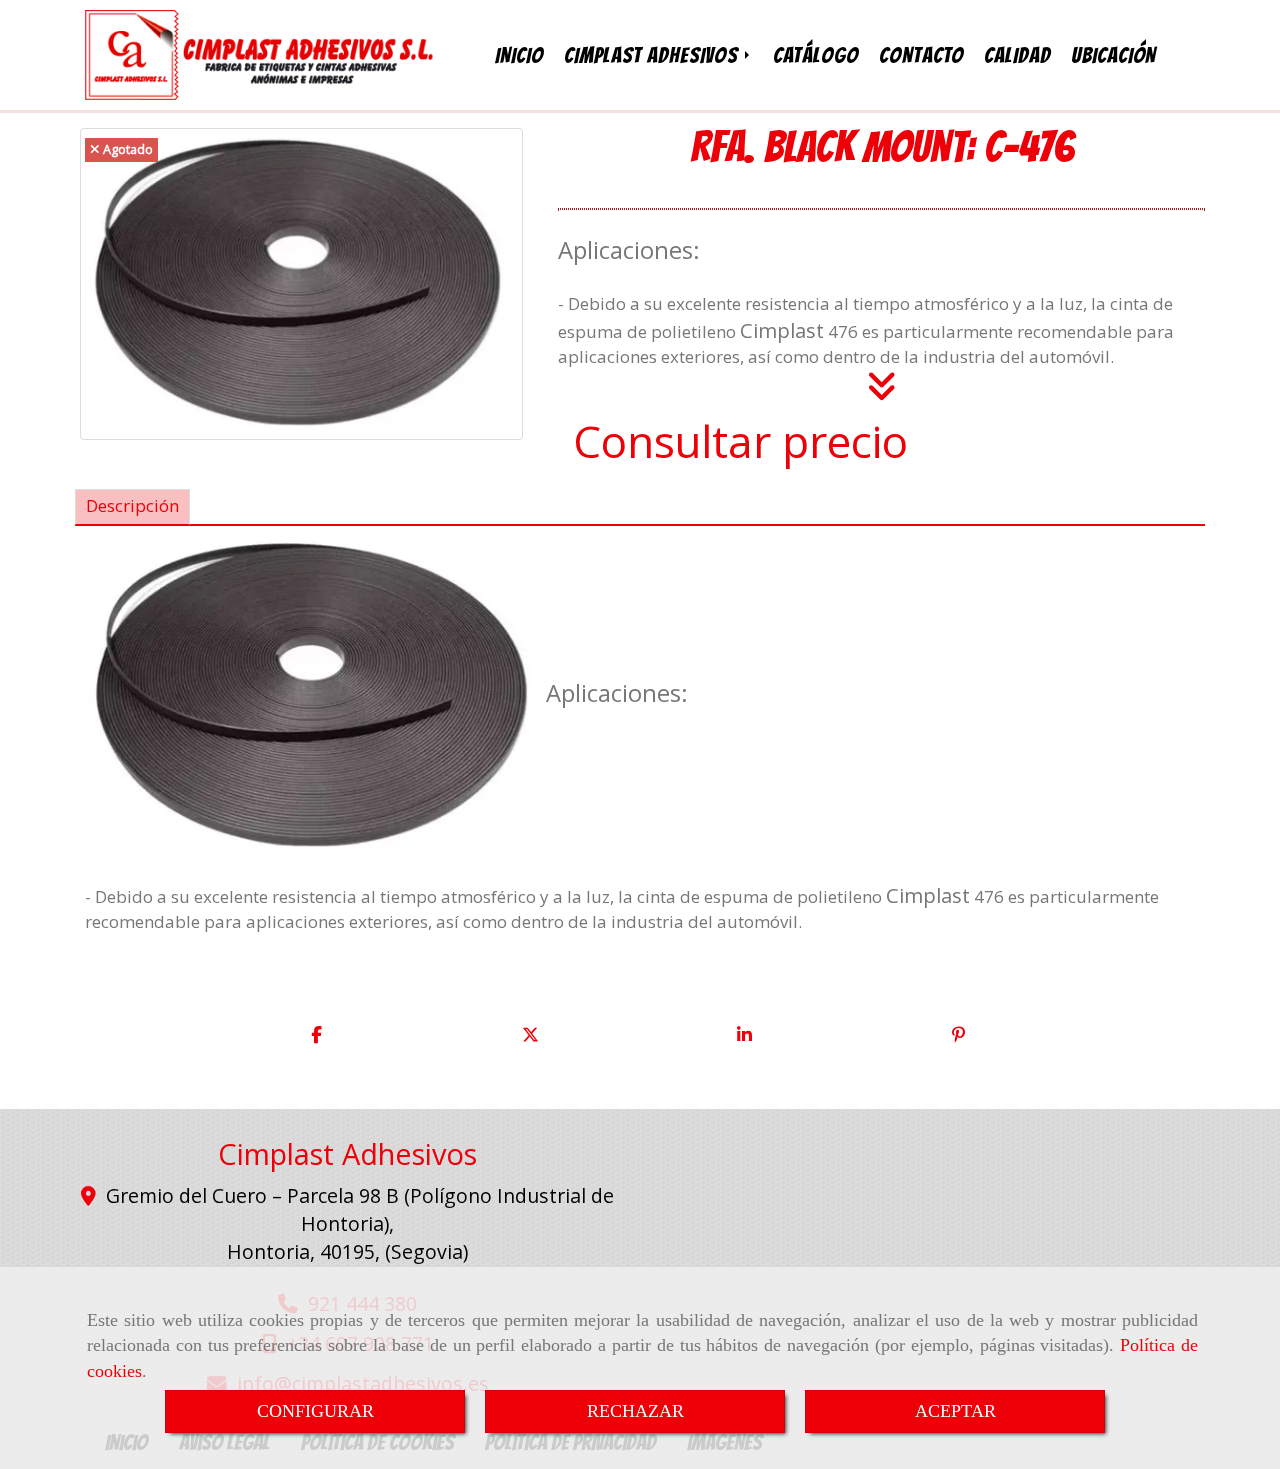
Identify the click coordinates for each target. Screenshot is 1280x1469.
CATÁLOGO (816, 55)
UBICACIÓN (1113, 55)
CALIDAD (1017, 55)
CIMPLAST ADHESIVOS (653, 55)
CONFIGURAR (315, 1411)
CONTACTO (921, 55)
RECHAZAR (635, 1411)
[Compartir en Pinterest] (958, 1035)
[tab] (132, 507)
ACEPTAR (955, 1411)
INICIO (519, 55)
